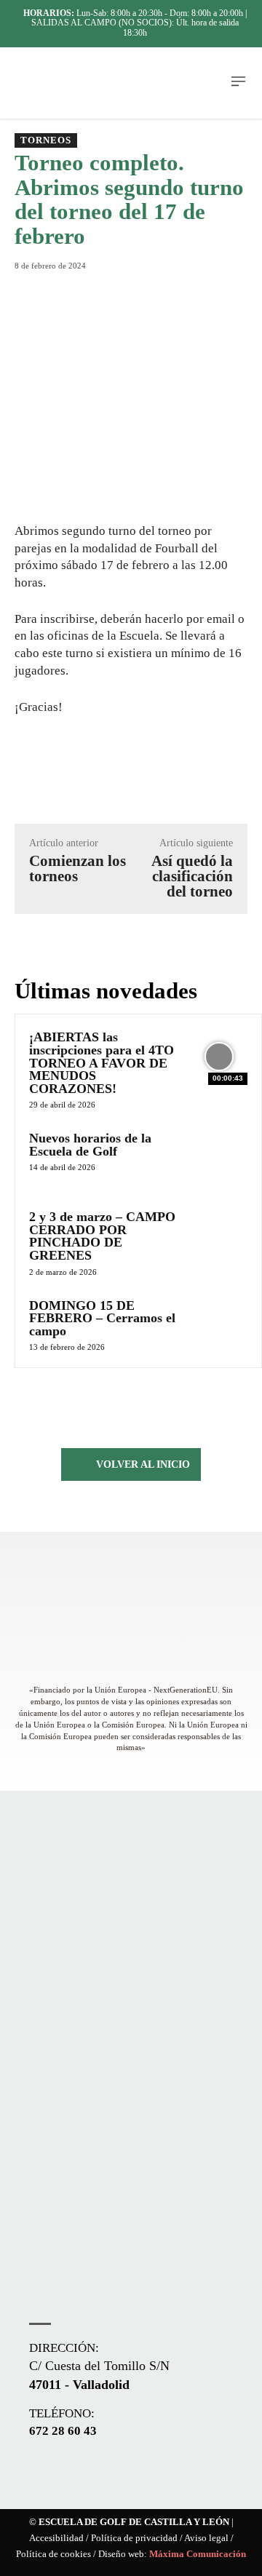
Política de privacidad (134, 2538)
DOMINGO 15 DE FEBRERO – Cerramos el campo (102, 1318)
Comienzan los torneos (78, 868)
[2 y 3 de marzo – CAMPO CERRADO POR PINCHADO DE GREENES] (219, 1236)
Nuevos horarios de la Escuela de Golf (90, 1145)
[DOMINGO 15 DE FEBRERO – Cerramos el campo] (219, 1325)
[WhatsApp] (175, 287)
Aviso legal (206, 2538)
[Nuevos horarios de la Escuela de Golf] (219, 1158)
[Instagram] (67, 2473)
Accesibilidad (56, 2538)
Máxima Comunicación (198, 2554)
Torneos (46, 140)
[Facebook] (75, 287)
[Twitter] (108, 287)
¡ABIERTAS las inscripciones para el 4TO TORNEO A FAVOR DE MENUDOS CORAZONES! (102, 1062)
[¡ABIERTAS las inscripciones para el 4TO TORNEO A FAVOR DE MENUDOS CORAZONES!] (219, 1057)
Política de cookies (53, 2554)
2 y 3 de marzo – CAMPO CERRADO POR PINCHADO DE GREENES (102, 1236)
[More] (210, 287)
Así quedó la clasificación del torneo (192, 876)
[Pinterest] (142, 287)
